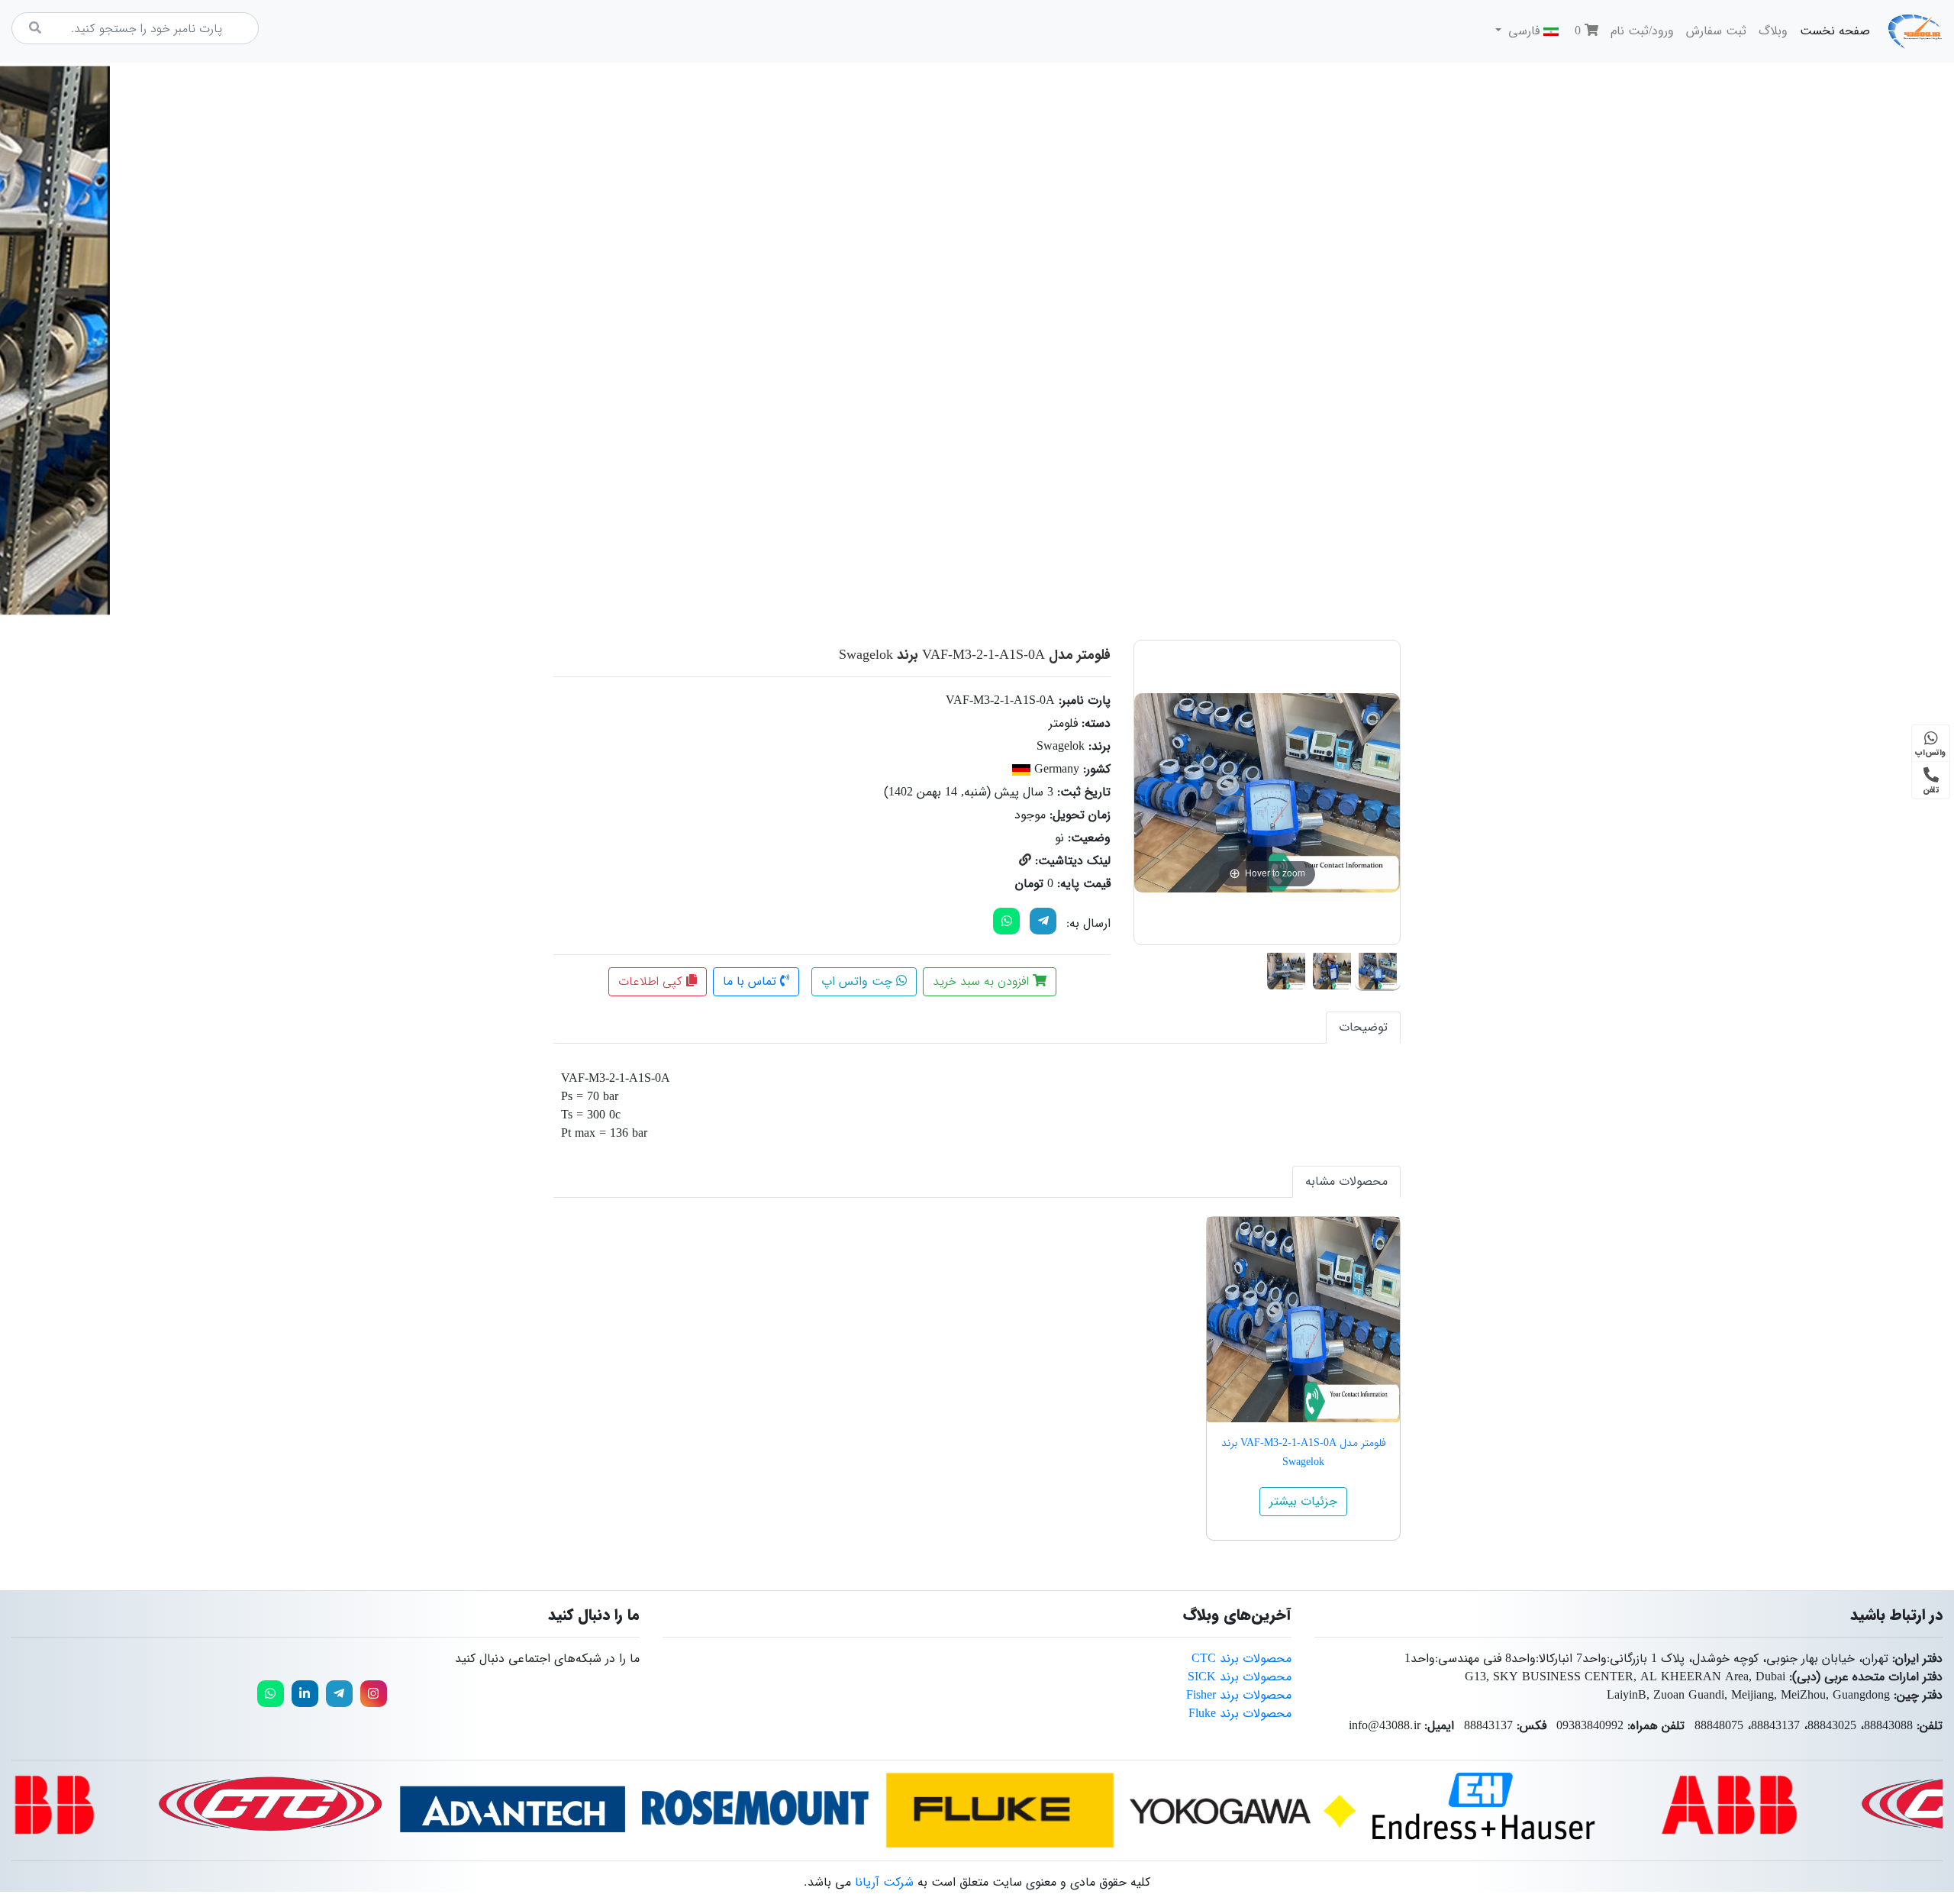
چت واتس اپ (859, 981)
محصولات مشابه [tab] (1346, 1181)
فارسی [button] (1524, 31)
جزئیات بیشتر (1303, 1501)
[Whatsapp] (271, 1694)
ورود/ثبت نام (1642, 31)
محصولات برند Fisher (1239, 1695)
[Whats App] (1006, 921)
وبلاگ (1773, 31)
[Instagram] (374, 1694)
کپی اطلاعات (652, 981)
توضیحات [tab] (1363, 1027)
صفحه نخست (1832, 31)
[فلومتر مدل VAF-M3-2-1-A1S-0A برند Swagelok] (1378, 968)
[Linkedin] (305, 1694)
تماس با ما (751, 981)
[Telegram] (1043, 921)
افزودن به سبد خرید (983, 981)
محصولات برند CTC (1241, 1659)
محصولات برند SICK (1240, 1677)
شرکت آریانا (884, 1882)
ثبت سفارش (1716, 31)
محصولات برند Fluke (1240, 1714)
